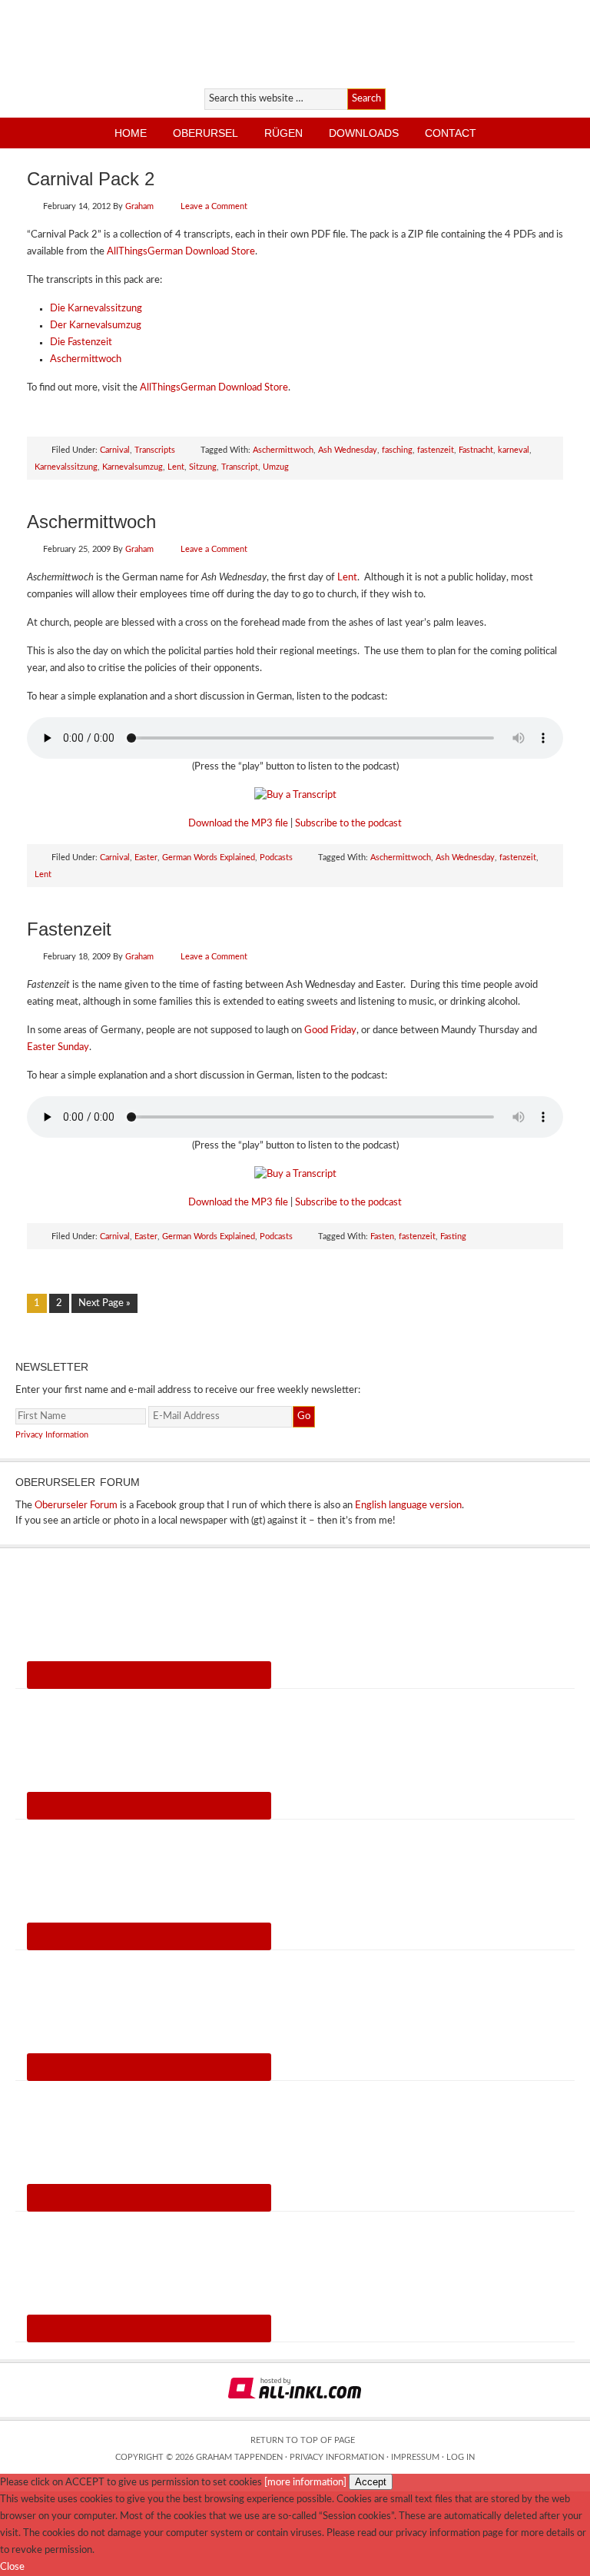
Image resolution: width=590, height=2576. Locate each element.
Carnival (115, 450)
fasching (397, 450)
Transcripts (155, 450)
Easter (146, 858)
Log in (461, 2457)
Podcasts (276, 858)
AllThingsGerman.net (179, 42)
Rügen (283, 133)
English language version (408, 1506)
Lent (176, 467)
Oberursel (206, 133)
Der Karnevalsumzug (96, 326)
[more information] (305, 2483)
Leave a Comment (214, 206)
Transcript (240, 467)
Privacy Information (52, 1435)
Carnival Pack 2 (91, 179)
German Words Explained (209, 858)
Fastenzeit (69, 929)
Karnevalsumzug (133, 467)
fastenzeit (436, 450)
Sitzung (203, 467)
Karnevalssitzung (66, 467)
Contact (451, 133)
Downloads (364, 133)
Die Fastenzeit (81, 342)
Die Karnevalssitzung (96, 309)
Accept (371, 2482)
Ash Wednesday (348, 450)
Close (12, 2567)
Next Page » (104, 1303)
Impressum (415, 2457)
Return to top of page (303, 2440)
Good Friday (330, 1030)
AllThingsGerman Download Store (181, 252)
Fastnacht (476, 450)
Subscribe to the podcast (348, 824)
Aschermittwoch (86, 359)
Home (131, 133)
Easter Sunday (58, 1047)
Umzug (276, 467)
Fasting (453, 1236)
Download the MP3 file (238, 824)
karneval (514, 450)
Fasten (382, 1236)
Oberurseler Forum (76, 1506)
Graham (139, 206)
